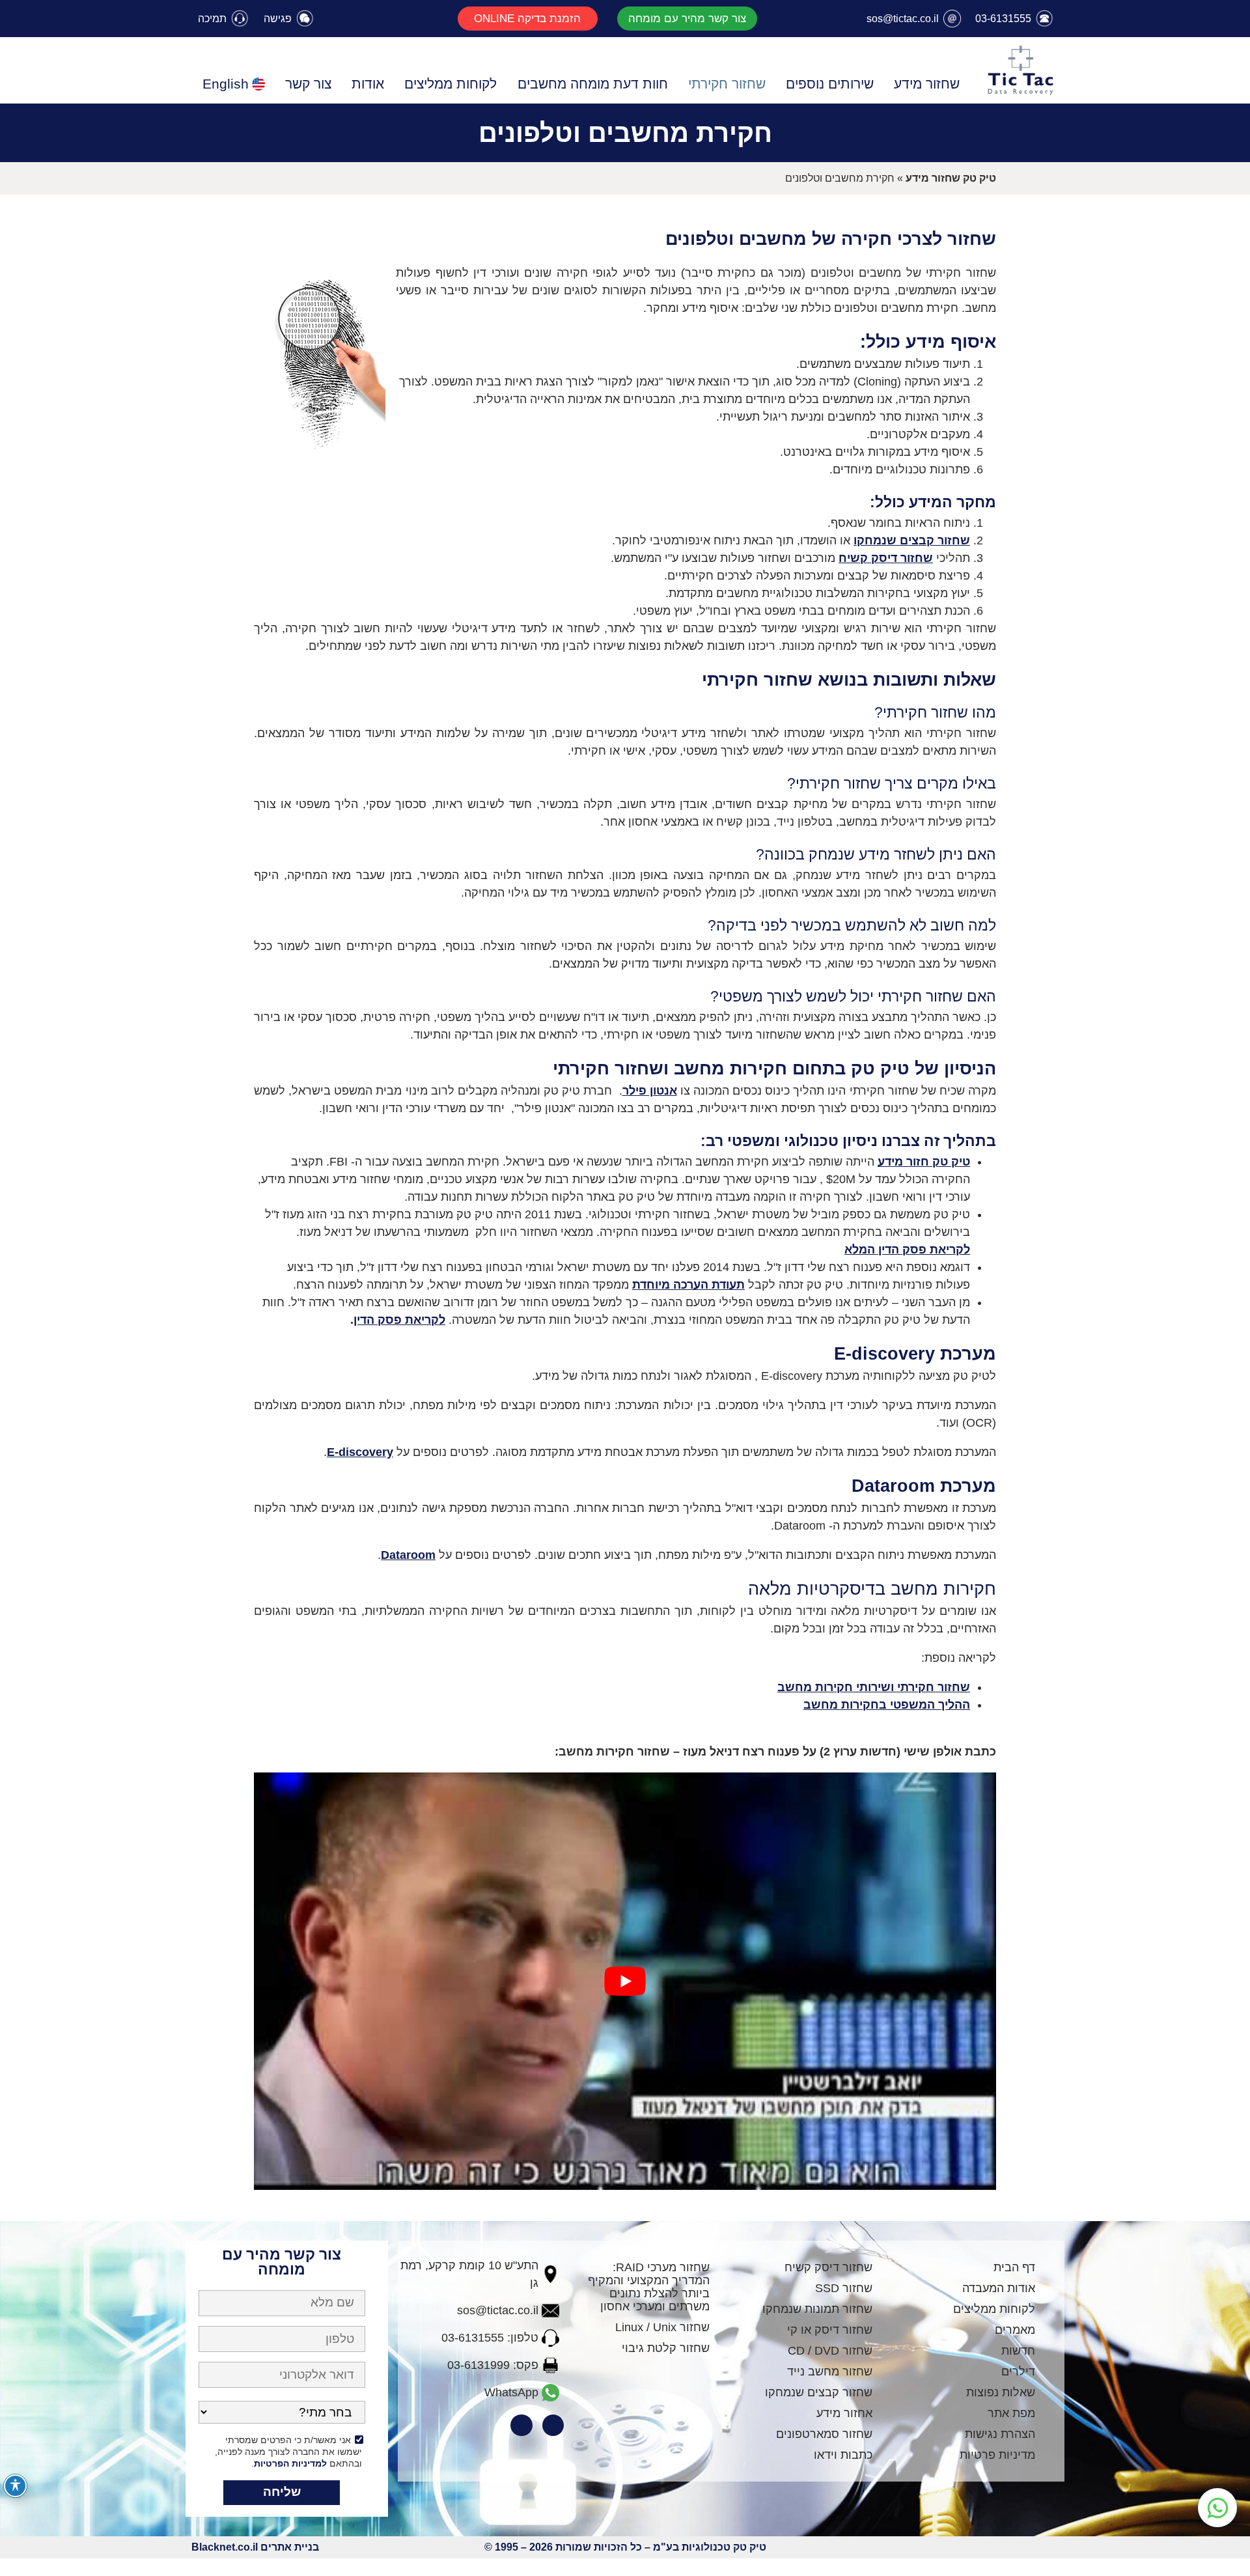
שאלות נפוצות (1001, 2392)
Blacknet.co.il (225, 2547)
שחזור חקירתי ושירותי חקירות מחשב (874, 1687)
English (226, 84)
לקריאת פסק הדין (399, 1320)
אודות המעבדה (999, 2288)
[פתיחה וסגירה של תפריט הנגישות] (15, 2486)
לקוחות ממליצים (451, 84)
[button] (687, 19)
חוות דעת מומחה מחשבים (593, 84)
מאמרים (1015, 2330)
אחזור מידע (844, 2413)
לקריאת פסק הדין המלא (907, 1250)
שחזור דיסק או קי (830, 2330)
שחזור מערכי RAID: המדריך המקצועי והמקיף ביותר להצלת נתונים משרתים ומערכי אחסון (649, 2287)
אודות (368, 84)
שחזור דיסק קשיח (886, 558)
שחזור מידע (927, 84)
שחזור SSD (844, 2288)
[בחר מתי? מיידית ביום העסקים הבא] (282, 2415)
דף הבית (1014, 2267)
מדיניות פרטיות (997, 2455)
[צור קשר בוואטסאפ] (1217, 2508)
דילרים (1018, 2372)
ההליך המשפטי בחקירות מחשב (887, 1705)
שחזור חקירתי (727, 84)
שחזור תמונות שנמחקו (817, 2309)
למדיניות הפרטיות (290, 2463)
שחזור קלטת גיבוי (666, 2348)
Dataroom (408, 1555)
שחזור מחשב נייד (830, 2372)
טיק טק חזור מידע (924, 1162)
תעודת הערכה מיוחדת (688, 1285)
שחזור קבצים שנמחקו (912, 540)
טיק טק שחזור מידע (951, 178)
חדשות (1018, 2351)
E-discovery (360, 1452)
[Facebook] (553, 2426)
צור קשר (308, 84)
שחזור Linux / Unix (662, 2327)
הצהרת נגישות (1000, 2434)
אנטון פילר (650, 1091)
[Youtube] (521, 2426)
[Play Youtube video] (625, 1981)
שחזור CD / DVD (830, 2351)
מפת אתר (1011, 2413)
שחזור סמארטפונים (824, 2434)
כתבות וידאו (843, 2455)
